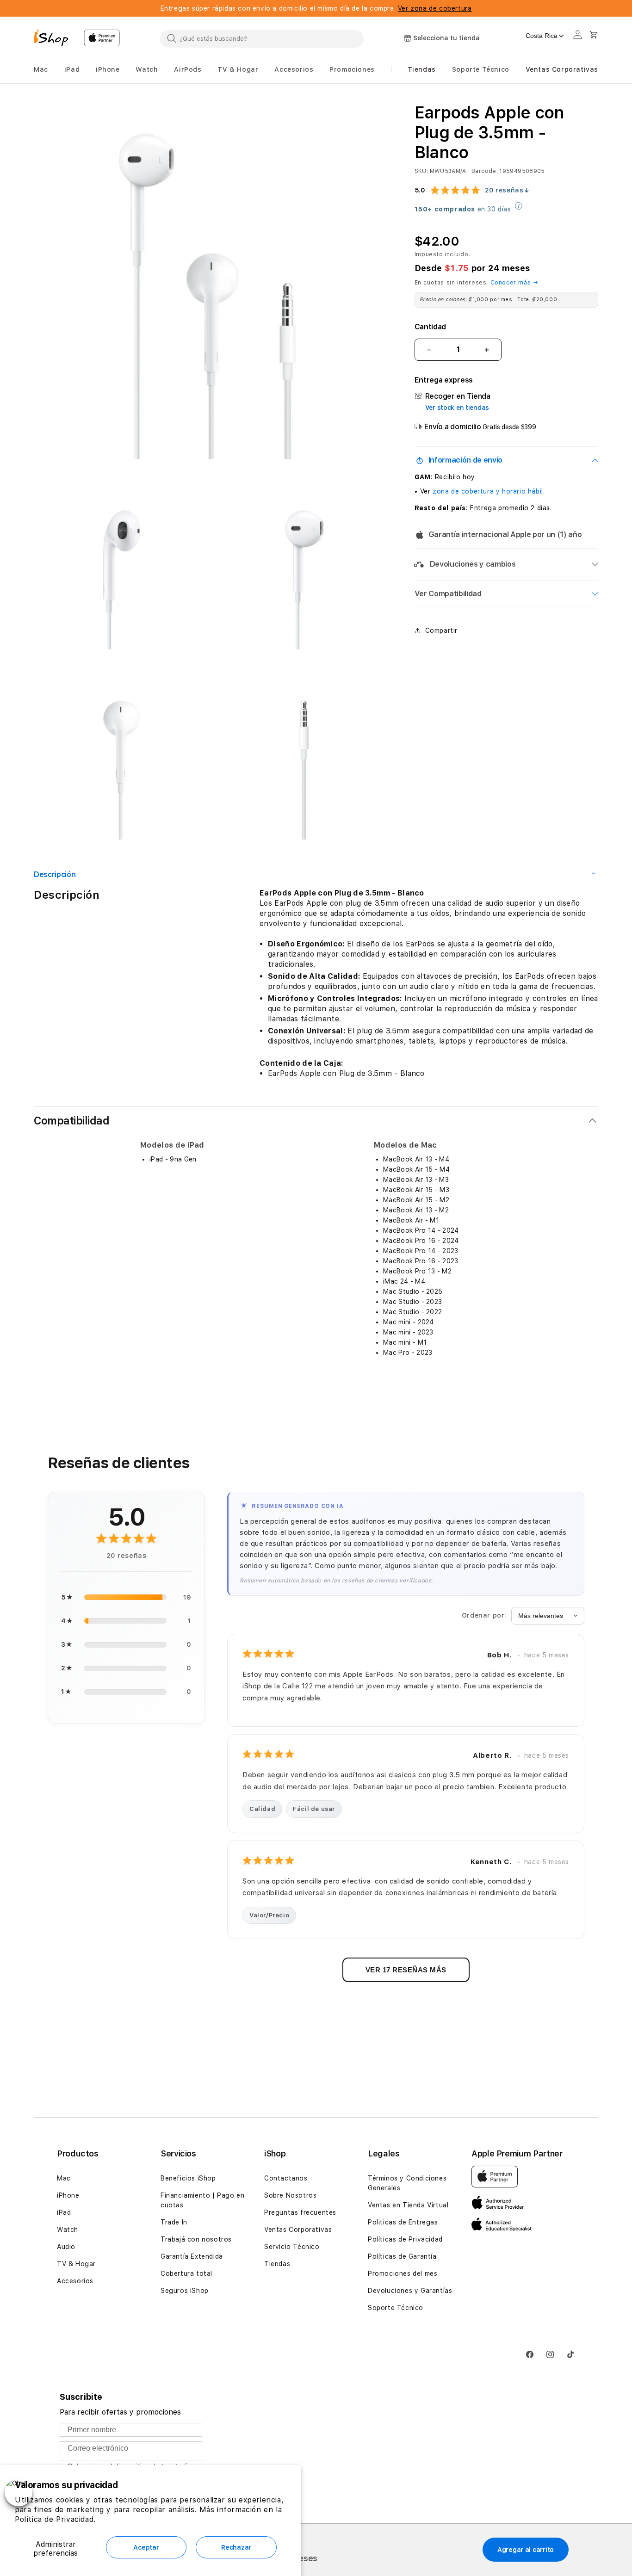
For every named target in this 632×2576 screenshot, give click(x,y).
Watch (68, 2230)
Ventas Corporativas (298, 2230)
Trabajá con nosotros (196, 2239)
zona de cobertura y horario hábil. (489, 491)
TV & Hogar (76, 2264)
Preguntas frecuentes (300, 2212)
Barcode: (485, 171)
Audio (66, 2247)
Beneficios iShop (188, 2178)
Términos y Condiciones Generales (407, 2183)
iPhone (68, 2195)
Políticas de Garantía (402, 2256)
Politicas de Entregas (403, 2222)
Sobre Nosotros (290, 2195)
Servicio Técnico (292, 2247)
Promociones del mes (403, 2273)
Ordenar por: (484, 1615)
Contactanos (286, 2178)
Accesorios (75, 2281)
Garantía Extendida (192, 2256)
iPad (64, 2212)
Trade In (174, 2222)
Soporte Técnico (396, 2308)
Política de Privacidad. (55, 2519)
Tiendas (277, 2264)
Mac (64, 2178)
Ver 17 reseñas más (406, 1970)
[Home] (55, 39)
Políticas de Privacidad (405, 2239)
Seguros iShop (185, 2291)
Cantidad (430, 327)
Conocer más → (514, 282)
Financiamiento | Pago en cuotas (202, 2200)
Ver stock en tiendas (457, 408)
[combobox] (262, 38)
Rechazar (236, 2547)
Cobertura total (186, 2273)
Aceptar (146, 2547)
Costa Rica (542, 36)
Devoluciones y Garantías (410, 2291)
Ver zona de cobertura (435, 8)
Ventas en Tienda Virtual (408, 2205)
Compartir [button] (441, 630)
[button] (41, 70)
